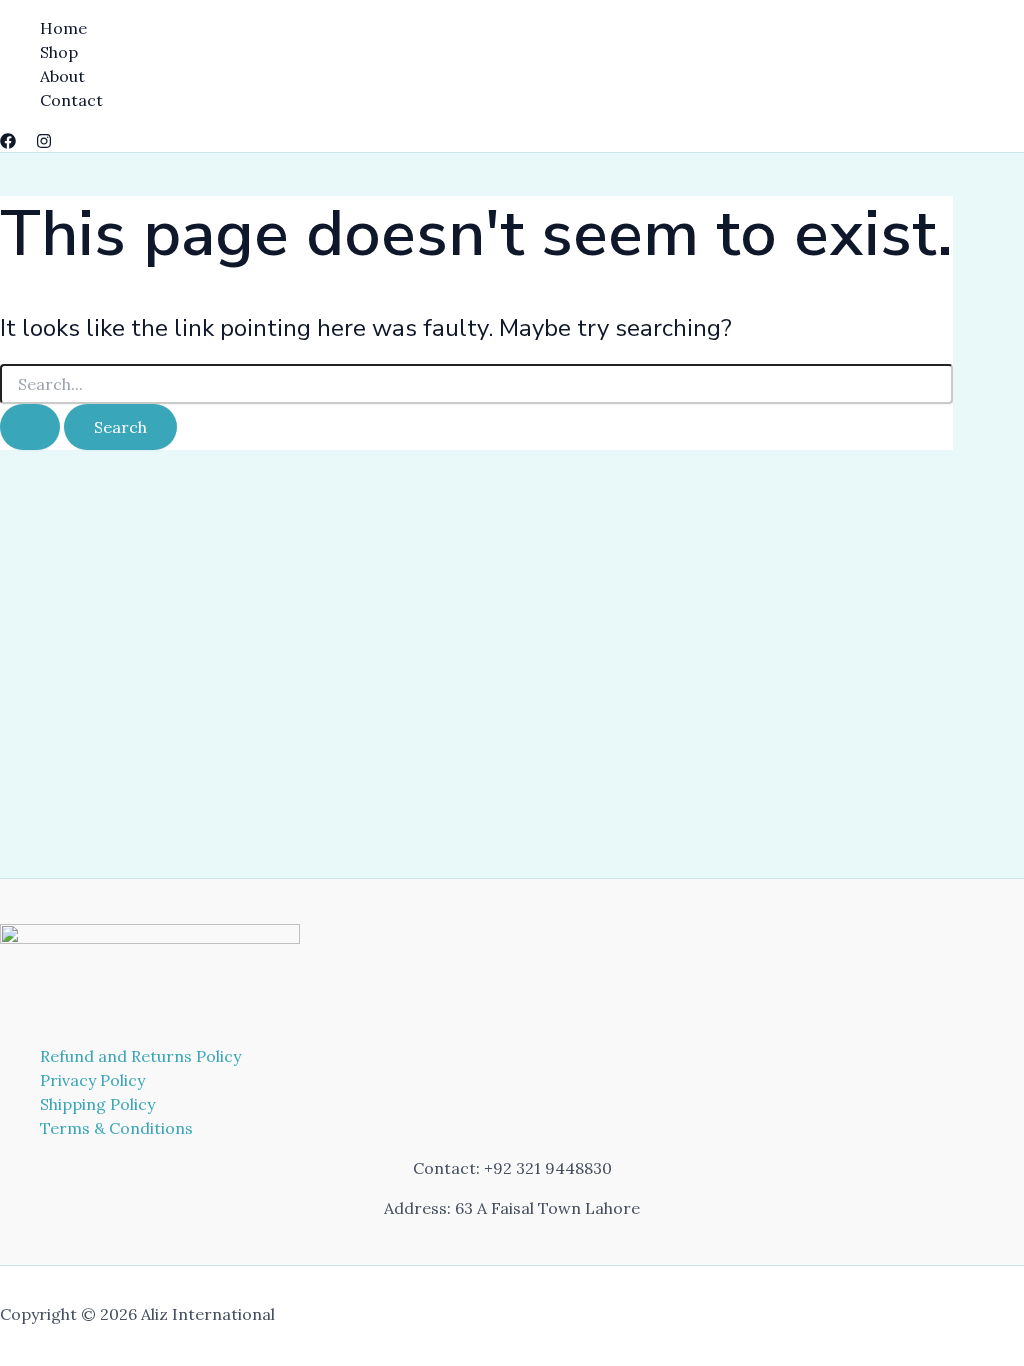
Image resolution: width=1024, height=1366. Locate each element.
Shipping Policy (97, 1104)
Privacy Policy (92, 1080)
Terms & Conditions (116, 1128)
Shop (59, 52)
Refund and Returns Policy (140, 1056)
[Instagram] (44, 143)
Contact (71, 100)
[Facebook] (8, 143)
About (62, 76)
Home (63, 28)
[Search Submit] (30, 427)
